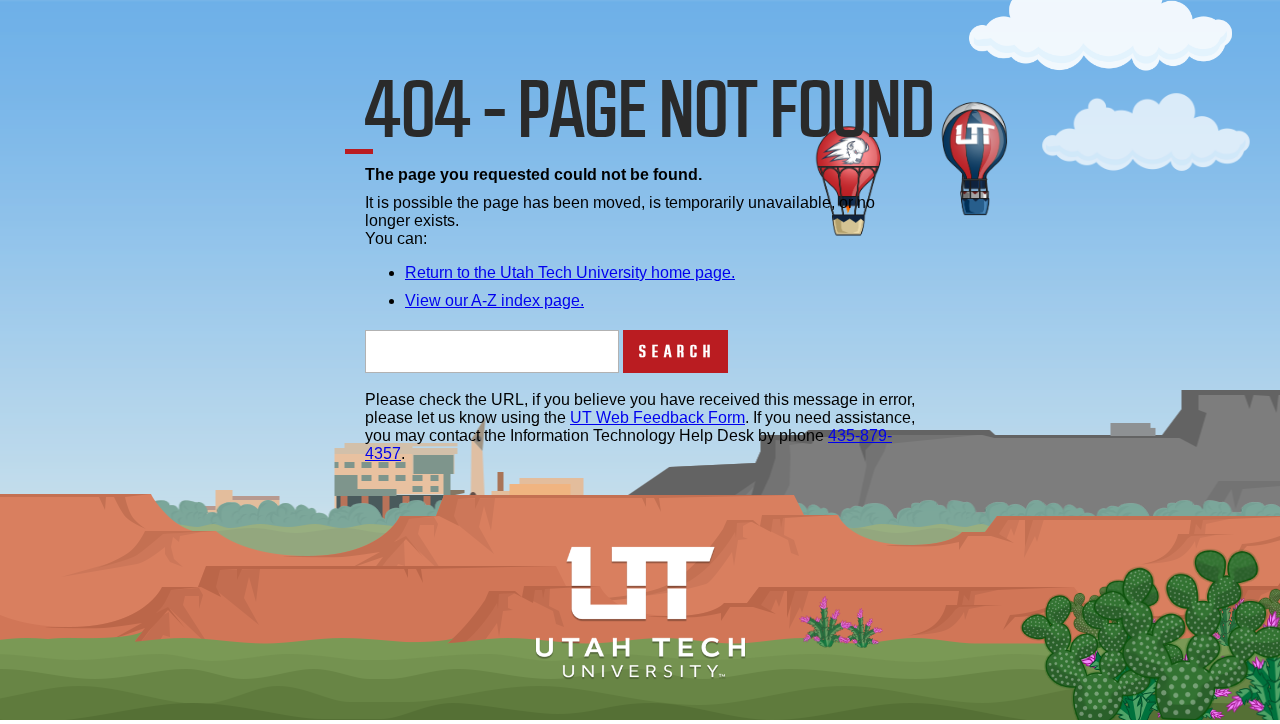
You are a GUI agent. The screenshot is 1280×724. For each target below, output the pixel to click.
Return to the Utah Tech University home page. (570, 272)
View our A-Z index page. (494, 300)
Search (677, 351)
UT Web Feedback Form (657, 417)
